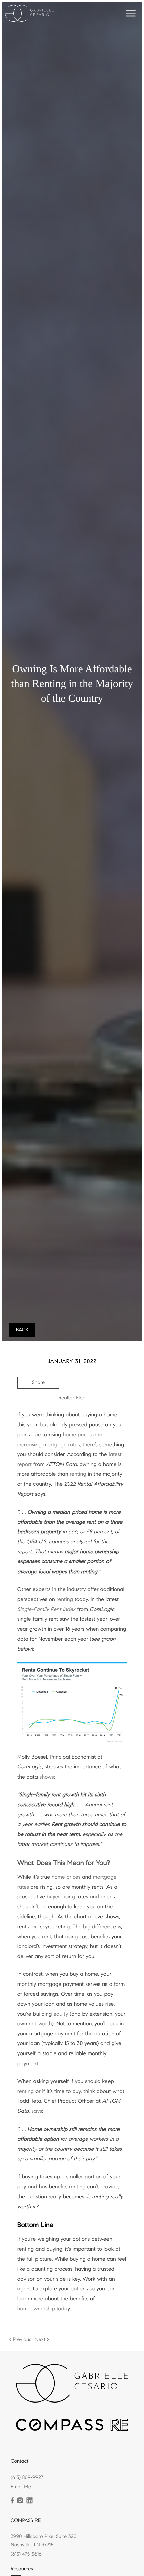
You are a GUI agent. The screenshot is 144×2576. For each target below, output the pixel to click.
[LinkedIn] (29, 2501)
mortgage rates (62, 1445)
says (37, 2111)
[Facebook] (12, 2501)
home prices (78, 1435)
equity (61, 2014)
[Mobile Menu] (131, 13)
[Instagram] (20, 2501)
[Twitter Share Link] (38, 1401)
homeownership (36, 2309)
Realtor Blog (72, 1398)
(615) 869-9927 (27, 2478)
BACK (22, 1330)
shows (47, 1777)
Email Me (21, 2487)
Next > (42, 2340)
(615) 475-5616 (26, 2554)
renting (78, 1474)
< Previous (20, 2340)
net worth (40, 2024)
